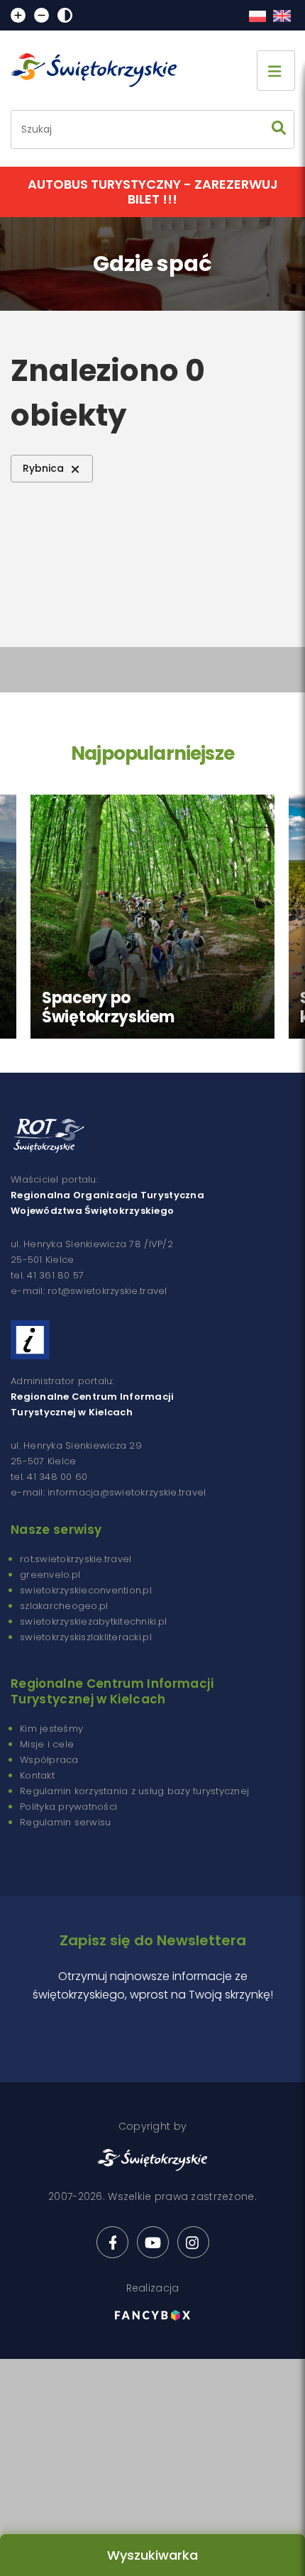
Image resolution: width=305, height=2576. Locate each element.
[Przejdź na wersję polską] (257, 16)
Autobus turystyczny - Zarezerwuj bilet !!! (153, 192)
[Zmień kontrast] (65, 15)
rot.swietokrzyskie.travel (76, 1559)
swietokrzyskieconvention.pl (86, 1590)
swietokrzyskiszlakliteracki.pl (86, 1637)
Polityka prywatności (68, 1807)
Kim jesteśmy (51, 1729)
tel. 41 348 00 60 (49, 1477)
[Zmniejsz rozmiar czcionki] (41, 15)
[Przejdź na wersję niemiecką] (282, 16)
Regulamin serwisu (65, 1822)
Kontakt (37, 1775)
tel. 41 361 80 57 (47, 1275)
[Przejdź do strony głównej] (100, 70)
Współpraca (49, 1760)
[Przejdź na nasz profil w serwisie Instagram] (193, 2242)
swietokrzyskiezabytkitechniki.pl (93, 1621)
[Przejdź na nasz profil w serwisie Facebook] (112, 2242)
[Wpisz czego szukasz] (279, 129)
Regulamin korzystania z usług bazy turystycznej (134, 1791)
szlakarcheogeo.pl (64, 1606)
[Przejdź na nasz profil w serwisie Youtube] (153, 2242)
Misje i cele (47, 1744)
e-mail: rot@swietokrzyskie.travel (89, 1291)
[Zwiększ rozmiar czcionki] (18, 15)
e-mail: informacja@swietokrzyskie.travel (108, 1492)
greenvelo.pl (50, 1575)
